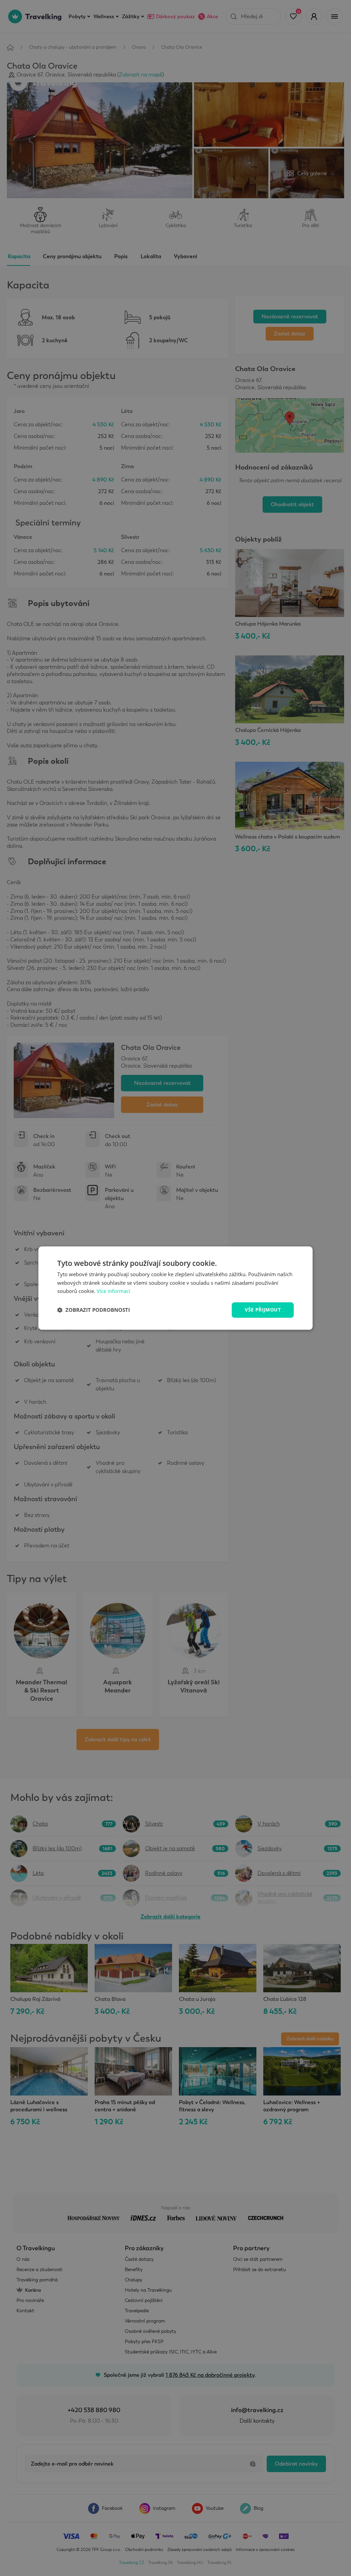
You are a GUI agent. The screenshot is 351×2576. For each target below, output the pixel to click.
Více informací (113, 1291)
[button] (94, 1310)
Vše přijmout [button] (263, 1310)
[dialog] (175, 1288)
